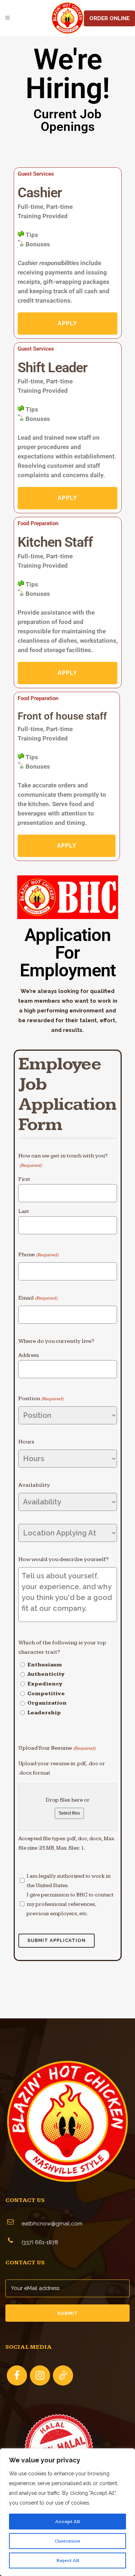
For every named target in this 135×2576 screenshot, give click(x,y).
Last (24, 1211)
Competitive (46, 1694)
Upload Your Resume (57, 1748)
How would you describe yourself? (64, 1559)
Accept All (67, 2522)
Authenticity (46, 1674)
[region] (67, 2512)
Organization (47, 1703)
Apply (67, 323)
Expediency (45, 1684)
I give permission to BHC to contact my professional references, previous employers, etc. (70, 1904)
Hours (26, 1442)
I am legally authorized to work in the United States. (69, 1881)
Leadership (44, 1713)
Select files (69, 1813)
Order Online (109, 18)
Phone (38, 1255)
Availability (34, 1485)
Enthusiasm (45, 1665)
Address (29, 1355)
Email (38, 1298)
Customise (67, 2541)
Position (41, 1399)
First (24, 1179)
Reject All (68, 2560)
